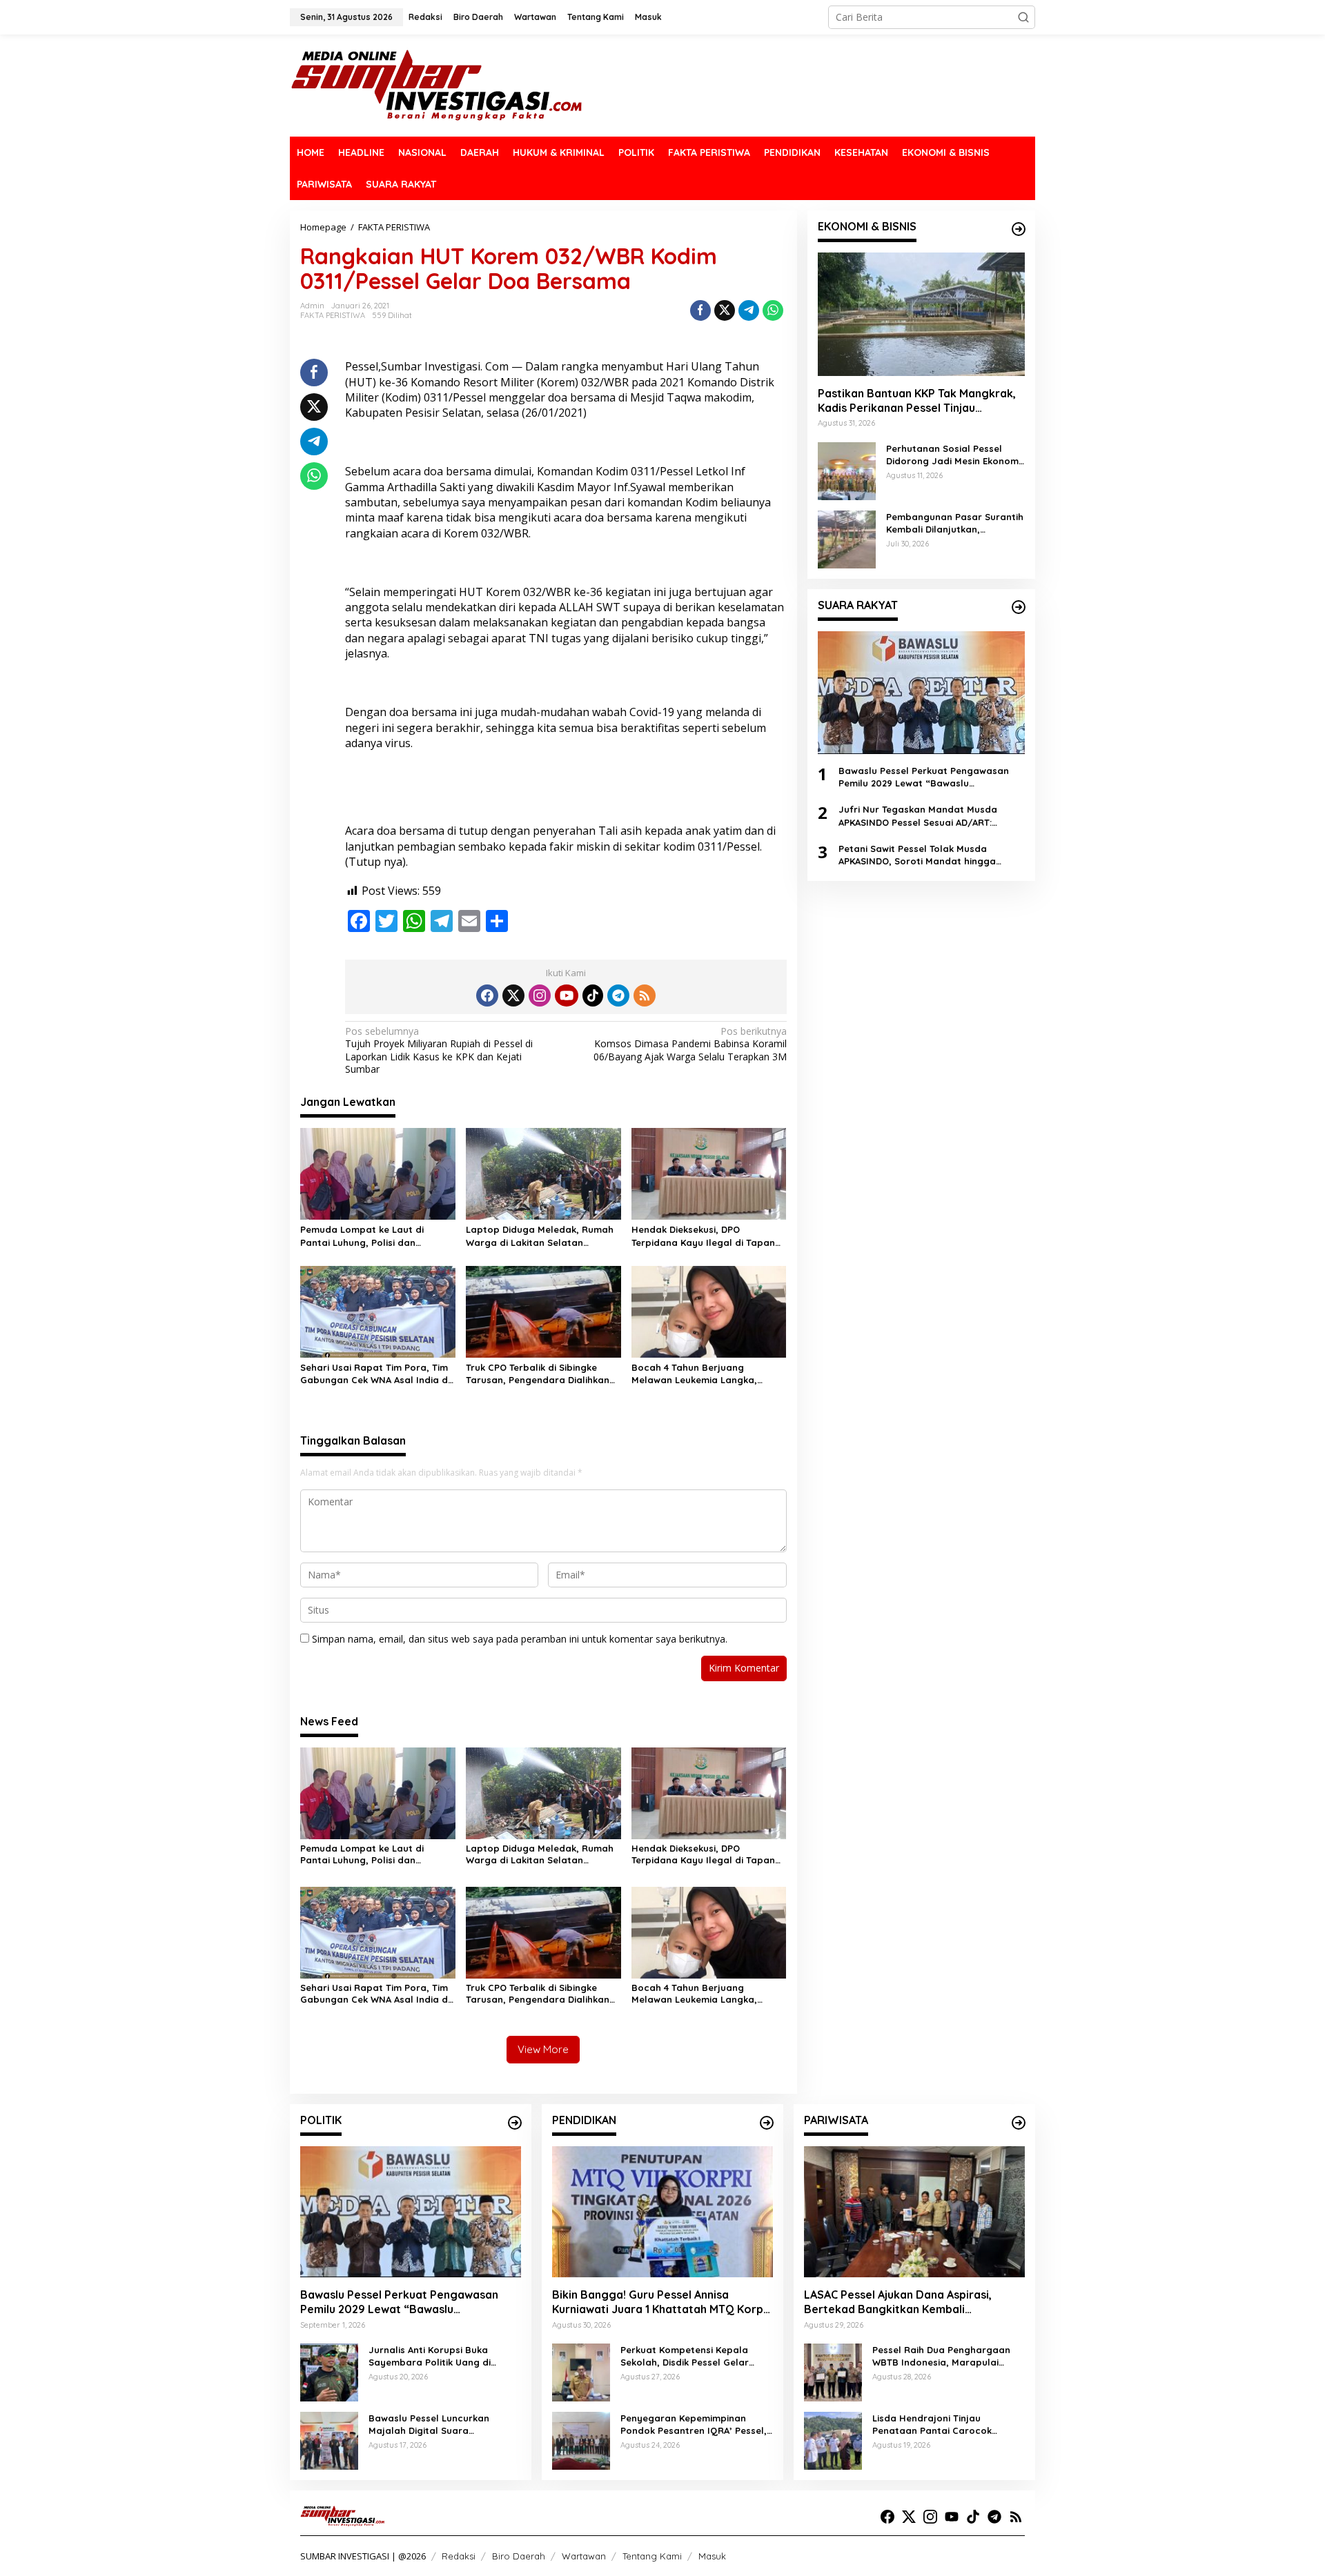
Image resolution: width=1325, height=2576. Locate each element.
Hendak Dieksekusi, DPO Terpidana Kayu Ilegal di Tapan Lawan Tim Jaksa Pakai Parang (703, 1236)
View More (543, 2049)
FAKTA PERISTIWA (333, 315)
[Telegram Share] (749, 310)
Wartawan (584, 2556)
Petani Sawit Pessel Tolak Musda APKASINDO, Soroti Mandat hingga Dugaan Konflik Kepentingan (917, 854)
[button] (1023, 17)
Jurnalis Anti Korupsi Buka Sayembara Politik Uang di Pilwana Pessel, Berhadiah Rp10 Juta (441, 2356)
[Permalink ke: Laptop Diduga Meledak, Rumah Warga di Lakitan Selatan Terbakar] (543, 1173)
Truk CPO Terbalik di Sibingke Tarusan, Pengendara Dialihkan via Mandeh (538, 1374)
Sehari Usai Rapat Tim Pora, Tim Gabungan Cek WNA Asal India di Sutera (375, 1374)
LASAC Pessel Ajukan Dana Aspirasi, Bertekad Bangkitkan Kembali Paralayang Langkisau (898, 2302)
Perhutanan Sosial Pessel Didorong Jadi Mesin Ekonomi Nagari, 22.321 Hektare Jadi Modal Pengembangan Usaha (954, 454)
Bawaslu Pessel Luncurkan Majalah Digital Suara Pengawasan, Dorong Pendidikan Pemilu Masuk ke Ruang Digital (444, 2425)
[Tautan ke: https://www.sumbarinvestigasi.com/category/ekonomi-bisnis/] (1019, 229)
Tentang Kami (652, 2556)
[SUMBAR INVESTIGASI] (437, 85)
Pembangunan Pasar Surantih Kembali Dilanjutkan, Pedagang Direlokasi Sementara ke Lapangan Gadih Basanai (955, 523)
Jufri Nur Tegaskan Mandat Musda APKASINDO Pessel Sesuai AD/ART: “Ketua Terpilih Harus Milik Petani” (918, 816)
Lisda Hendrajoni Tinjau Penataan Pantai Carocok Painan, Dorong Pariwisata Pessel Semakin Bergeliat (933, 2425)
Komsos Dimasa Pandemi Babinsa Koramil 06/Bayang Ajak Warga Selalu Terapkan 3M (690, 1044)
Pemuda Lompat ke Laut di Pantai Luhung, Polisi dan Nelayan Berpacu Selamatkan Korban (370, 1236)
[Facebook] (487, 995)
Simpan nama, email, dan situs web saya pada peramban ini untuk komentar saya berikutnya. (520, 1639)
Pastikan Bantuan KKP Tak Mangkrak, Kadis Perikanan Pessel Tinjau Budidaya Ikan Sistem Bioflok (917, 400)
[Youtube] (567, 995)
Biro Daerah (519, 2556)
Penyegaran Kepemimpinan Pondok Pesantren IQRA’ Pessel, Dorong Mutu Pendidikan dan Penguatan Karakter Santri (694, 2425)
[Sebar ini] (700, 310)
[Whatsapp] (773, 310)
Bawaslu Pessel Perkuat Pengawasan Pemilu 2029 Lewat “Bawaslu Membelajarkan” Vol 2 (924, 776)
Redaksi (459, 2556)
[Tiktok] (593, 995)
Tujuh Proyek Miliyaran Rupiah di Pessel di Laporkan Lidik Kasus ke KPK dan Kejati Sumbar (439, 1050)
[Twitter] (513, 995)
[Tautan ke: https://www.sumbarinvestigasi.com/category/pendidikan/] (767, 2123)
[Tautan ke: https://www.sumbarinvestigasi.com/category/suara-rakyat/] (1019, 607)
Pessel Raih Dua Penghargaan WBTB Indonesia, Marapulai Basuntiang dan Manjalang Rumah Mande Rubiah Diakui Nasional (941, 2356)
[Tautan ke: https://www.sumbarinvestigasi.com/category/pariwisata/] (1019, 2123)
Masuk (712, 2556)
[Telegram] (618, 995)
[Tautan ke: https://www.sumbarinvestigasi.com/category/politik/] (515, 2123)
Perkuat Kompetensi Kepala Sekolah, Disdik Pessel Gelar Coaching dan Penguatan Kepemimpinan (685, 2356)
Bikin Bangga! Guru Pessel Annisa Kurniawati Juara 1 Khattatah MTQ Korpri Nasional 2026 (661, 2302)
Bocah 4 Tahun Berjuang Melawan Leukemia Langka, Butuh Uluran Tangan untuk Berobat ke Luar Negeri (694, 1374)
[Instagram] (540, 995)
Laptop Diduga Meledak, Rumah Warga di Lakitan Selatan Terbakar (540, 1236)
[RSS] (645, 995)
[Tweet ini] (725, 310)
